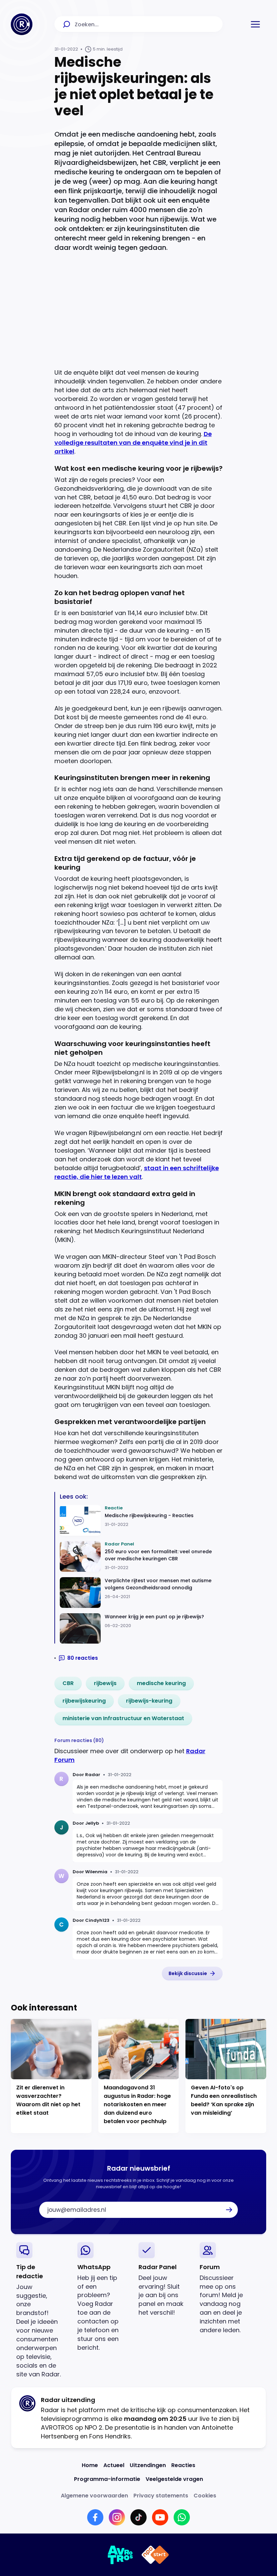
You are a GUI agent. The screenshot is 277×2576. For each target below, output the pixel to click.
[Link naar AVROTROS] (120, 2555)
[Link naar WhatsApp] (182, 2517)
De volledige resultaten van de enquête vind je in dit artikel (133, 443)
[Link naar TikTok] (138, 2517)
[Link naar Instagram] (117, 2517)
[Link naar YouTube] (160, 2517)
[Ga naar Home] (22, 24)
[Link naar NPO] (155, 2555)
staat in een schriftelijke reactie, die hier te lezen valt (137, 1172)
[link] (68, 1683)
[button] (255, 24)
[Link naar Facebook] (95, 2517)
